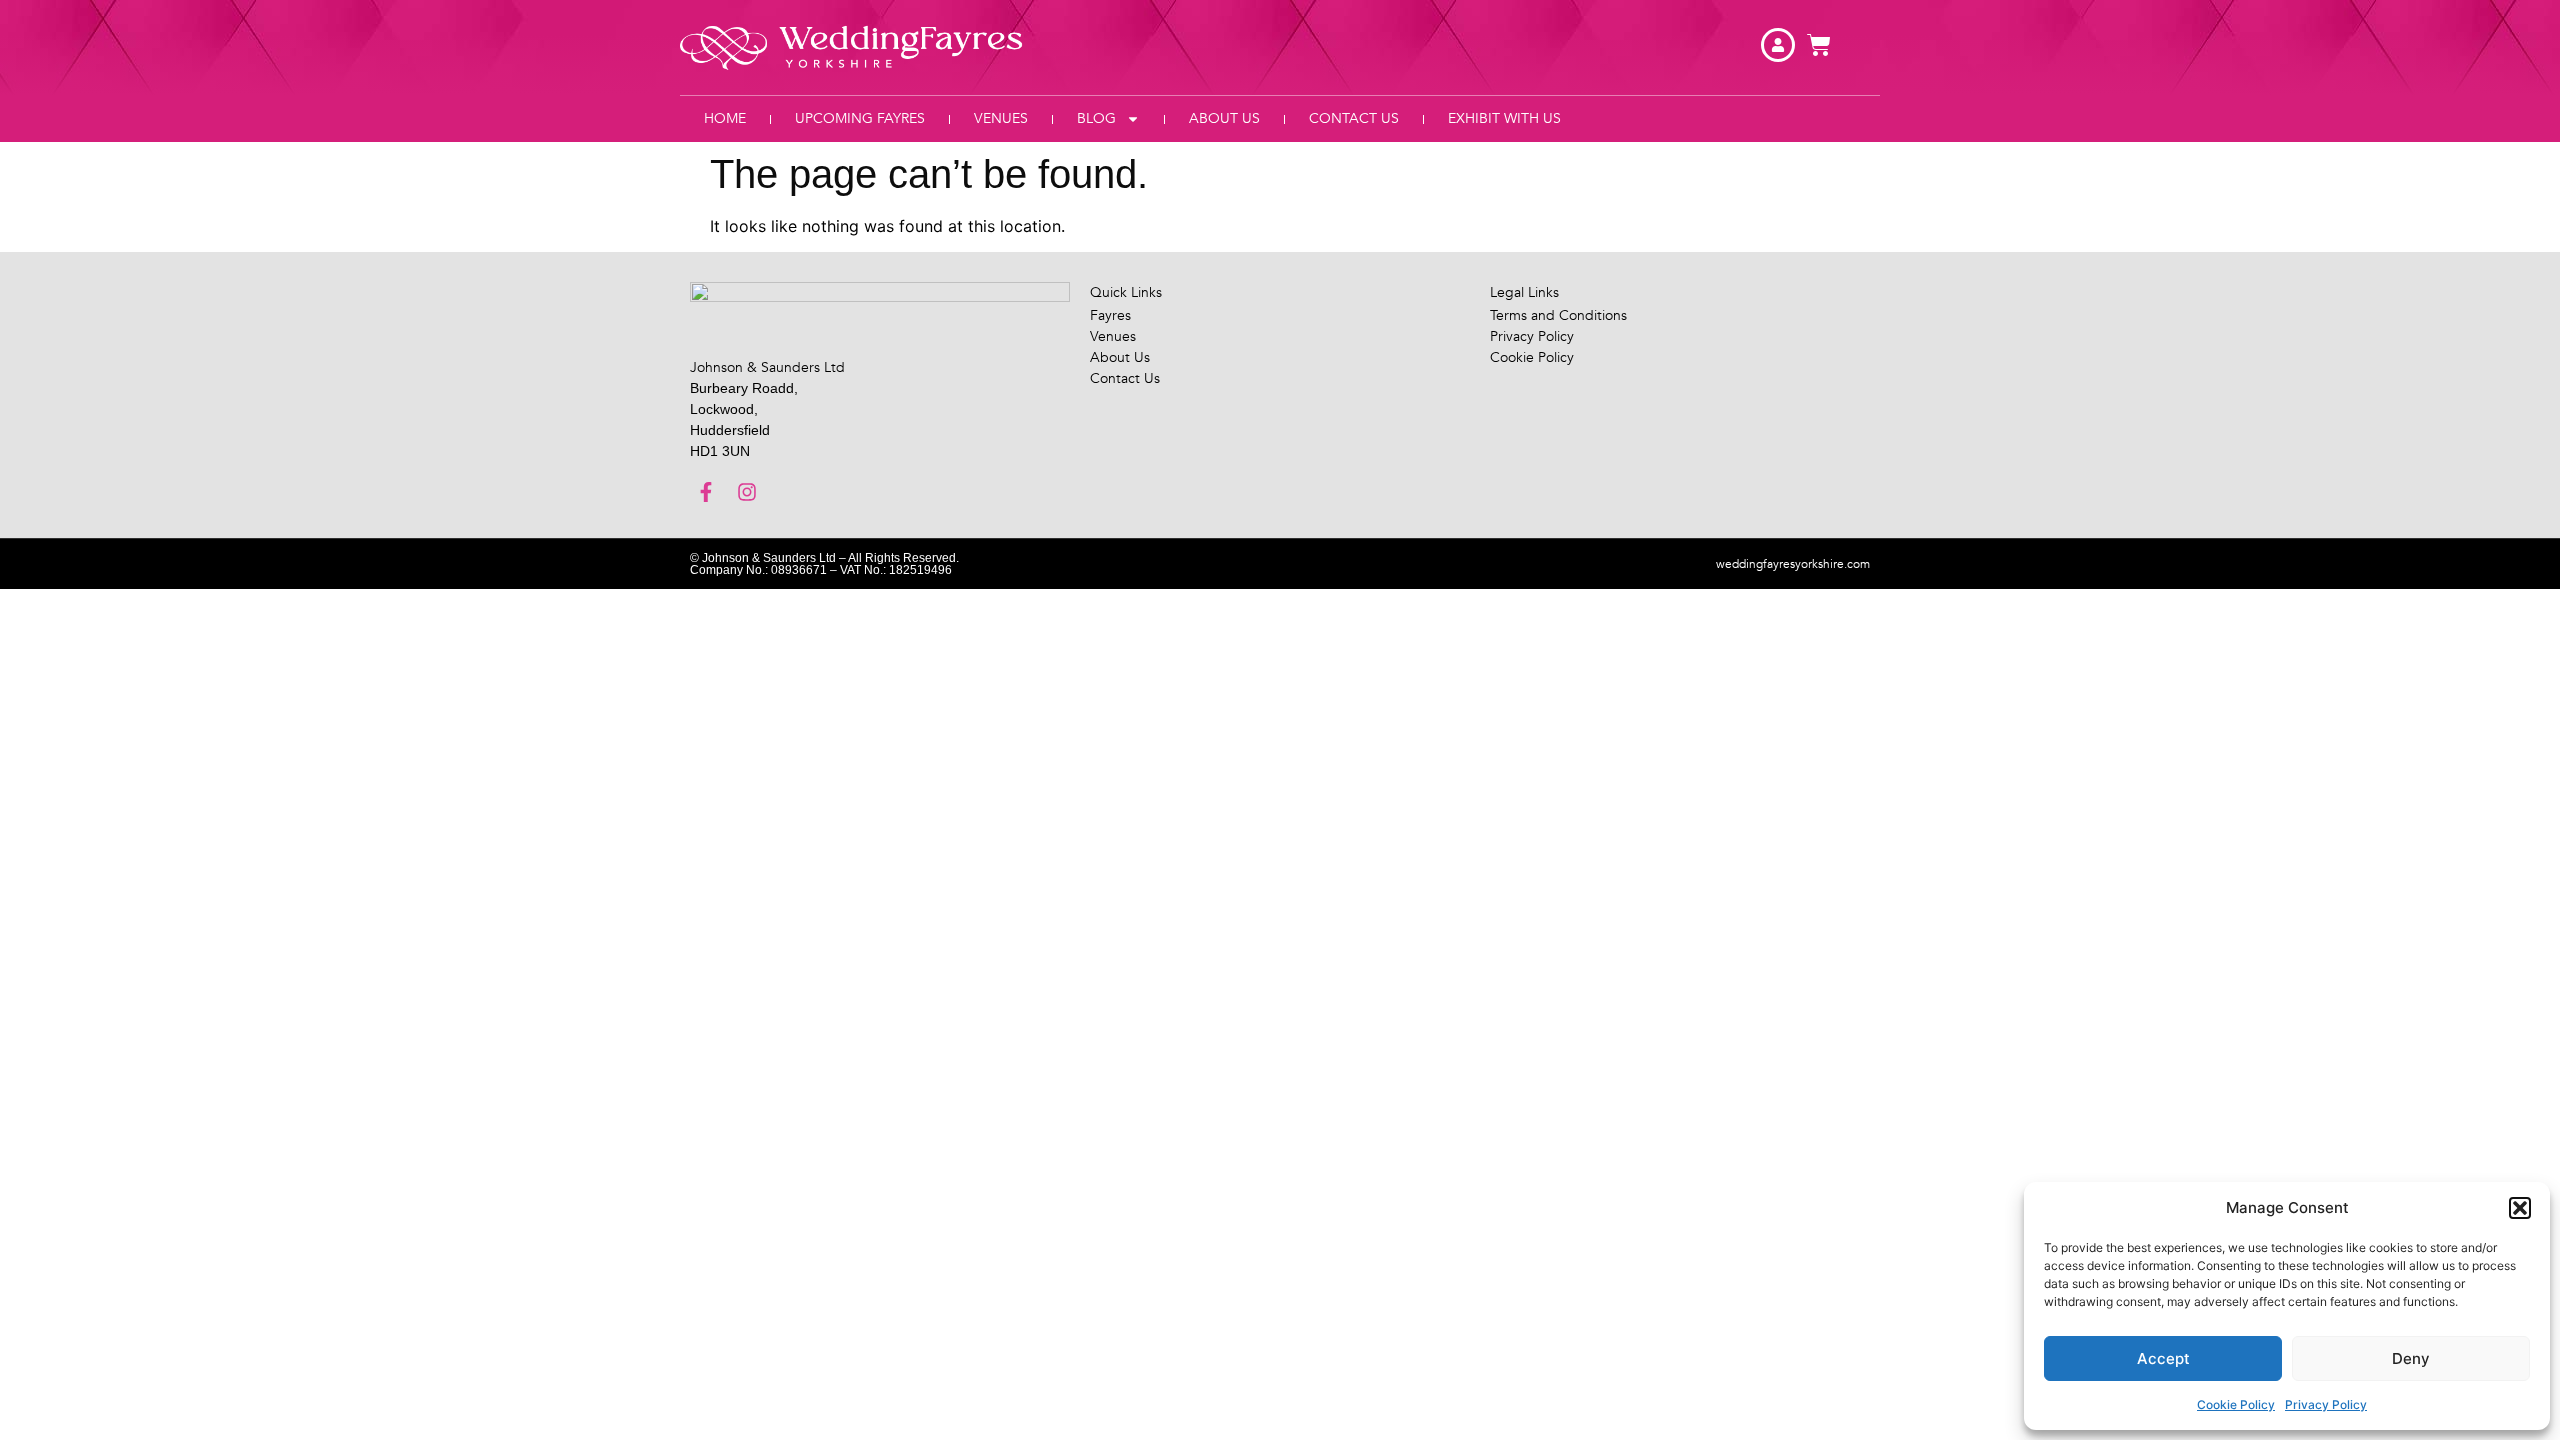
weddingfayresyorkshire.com (1793, 564)
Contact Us (1354, 118)
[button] (2520, 1208)
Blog (1096, 118)
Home (725, 118)
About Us (1224, 118)
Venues (1001, 118)
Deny (2411, 1358)
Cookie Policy (2236, 1404)
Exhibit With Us (1504, 118)
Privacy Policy (2326, 1404)
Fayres (1110, 315)
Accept (2163, 1358)
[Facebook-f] (706, 492)
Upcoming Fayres (860, 118)
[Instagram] (747, 492)
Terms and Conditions (1558, 315)
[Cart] (1819, 45)
